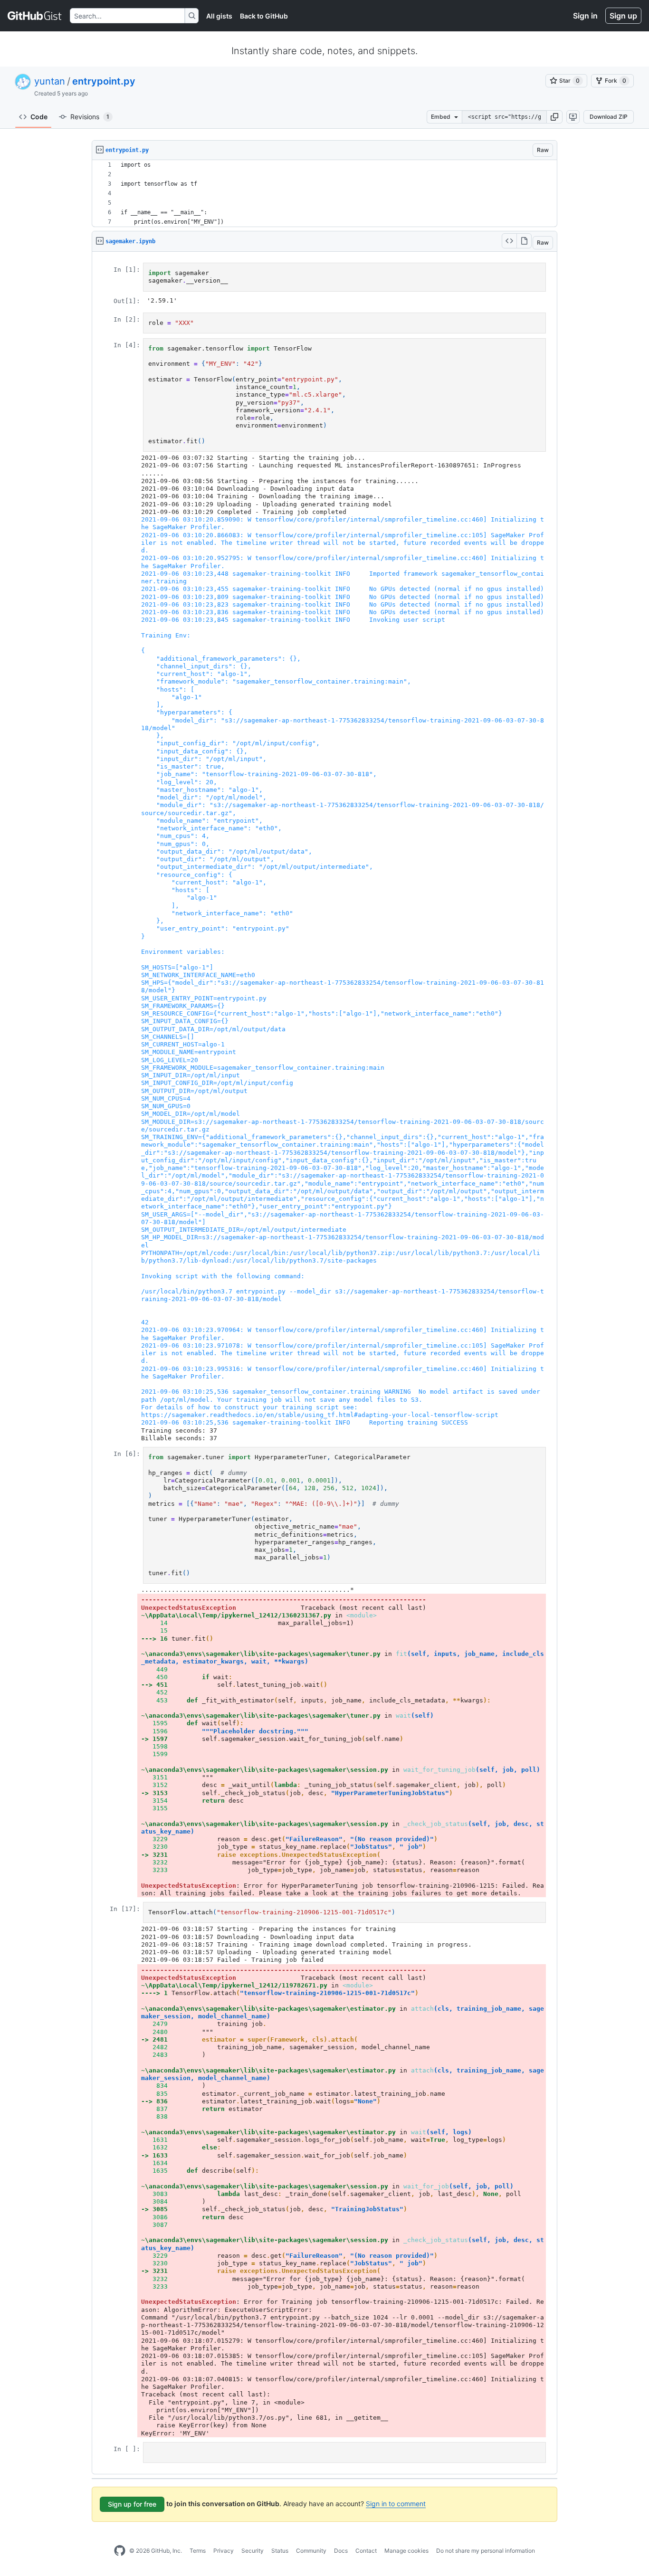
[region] (324, 194)
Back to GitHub (264, 16)
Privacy (224, 2551)
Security (253, 2551)
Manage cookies (406, 2551)
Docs (341, 2551)
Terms (198, 2551)
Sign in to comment (396, 2504)
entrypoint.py (104, 81)
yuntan (50, 81)
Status (280, 2551)
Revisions (90, 117)
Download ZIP (609, 117)
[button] (554, 117)
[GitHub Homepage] (120, 2551)
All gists (219, 16)
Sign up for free (132, 2504)
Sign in (585, 16)
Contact (366, 2551)
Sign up (623, 16)
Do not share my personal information (486, 2551)
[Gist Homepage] (35, 16)
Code (39, 117)
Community (311, 2551)
